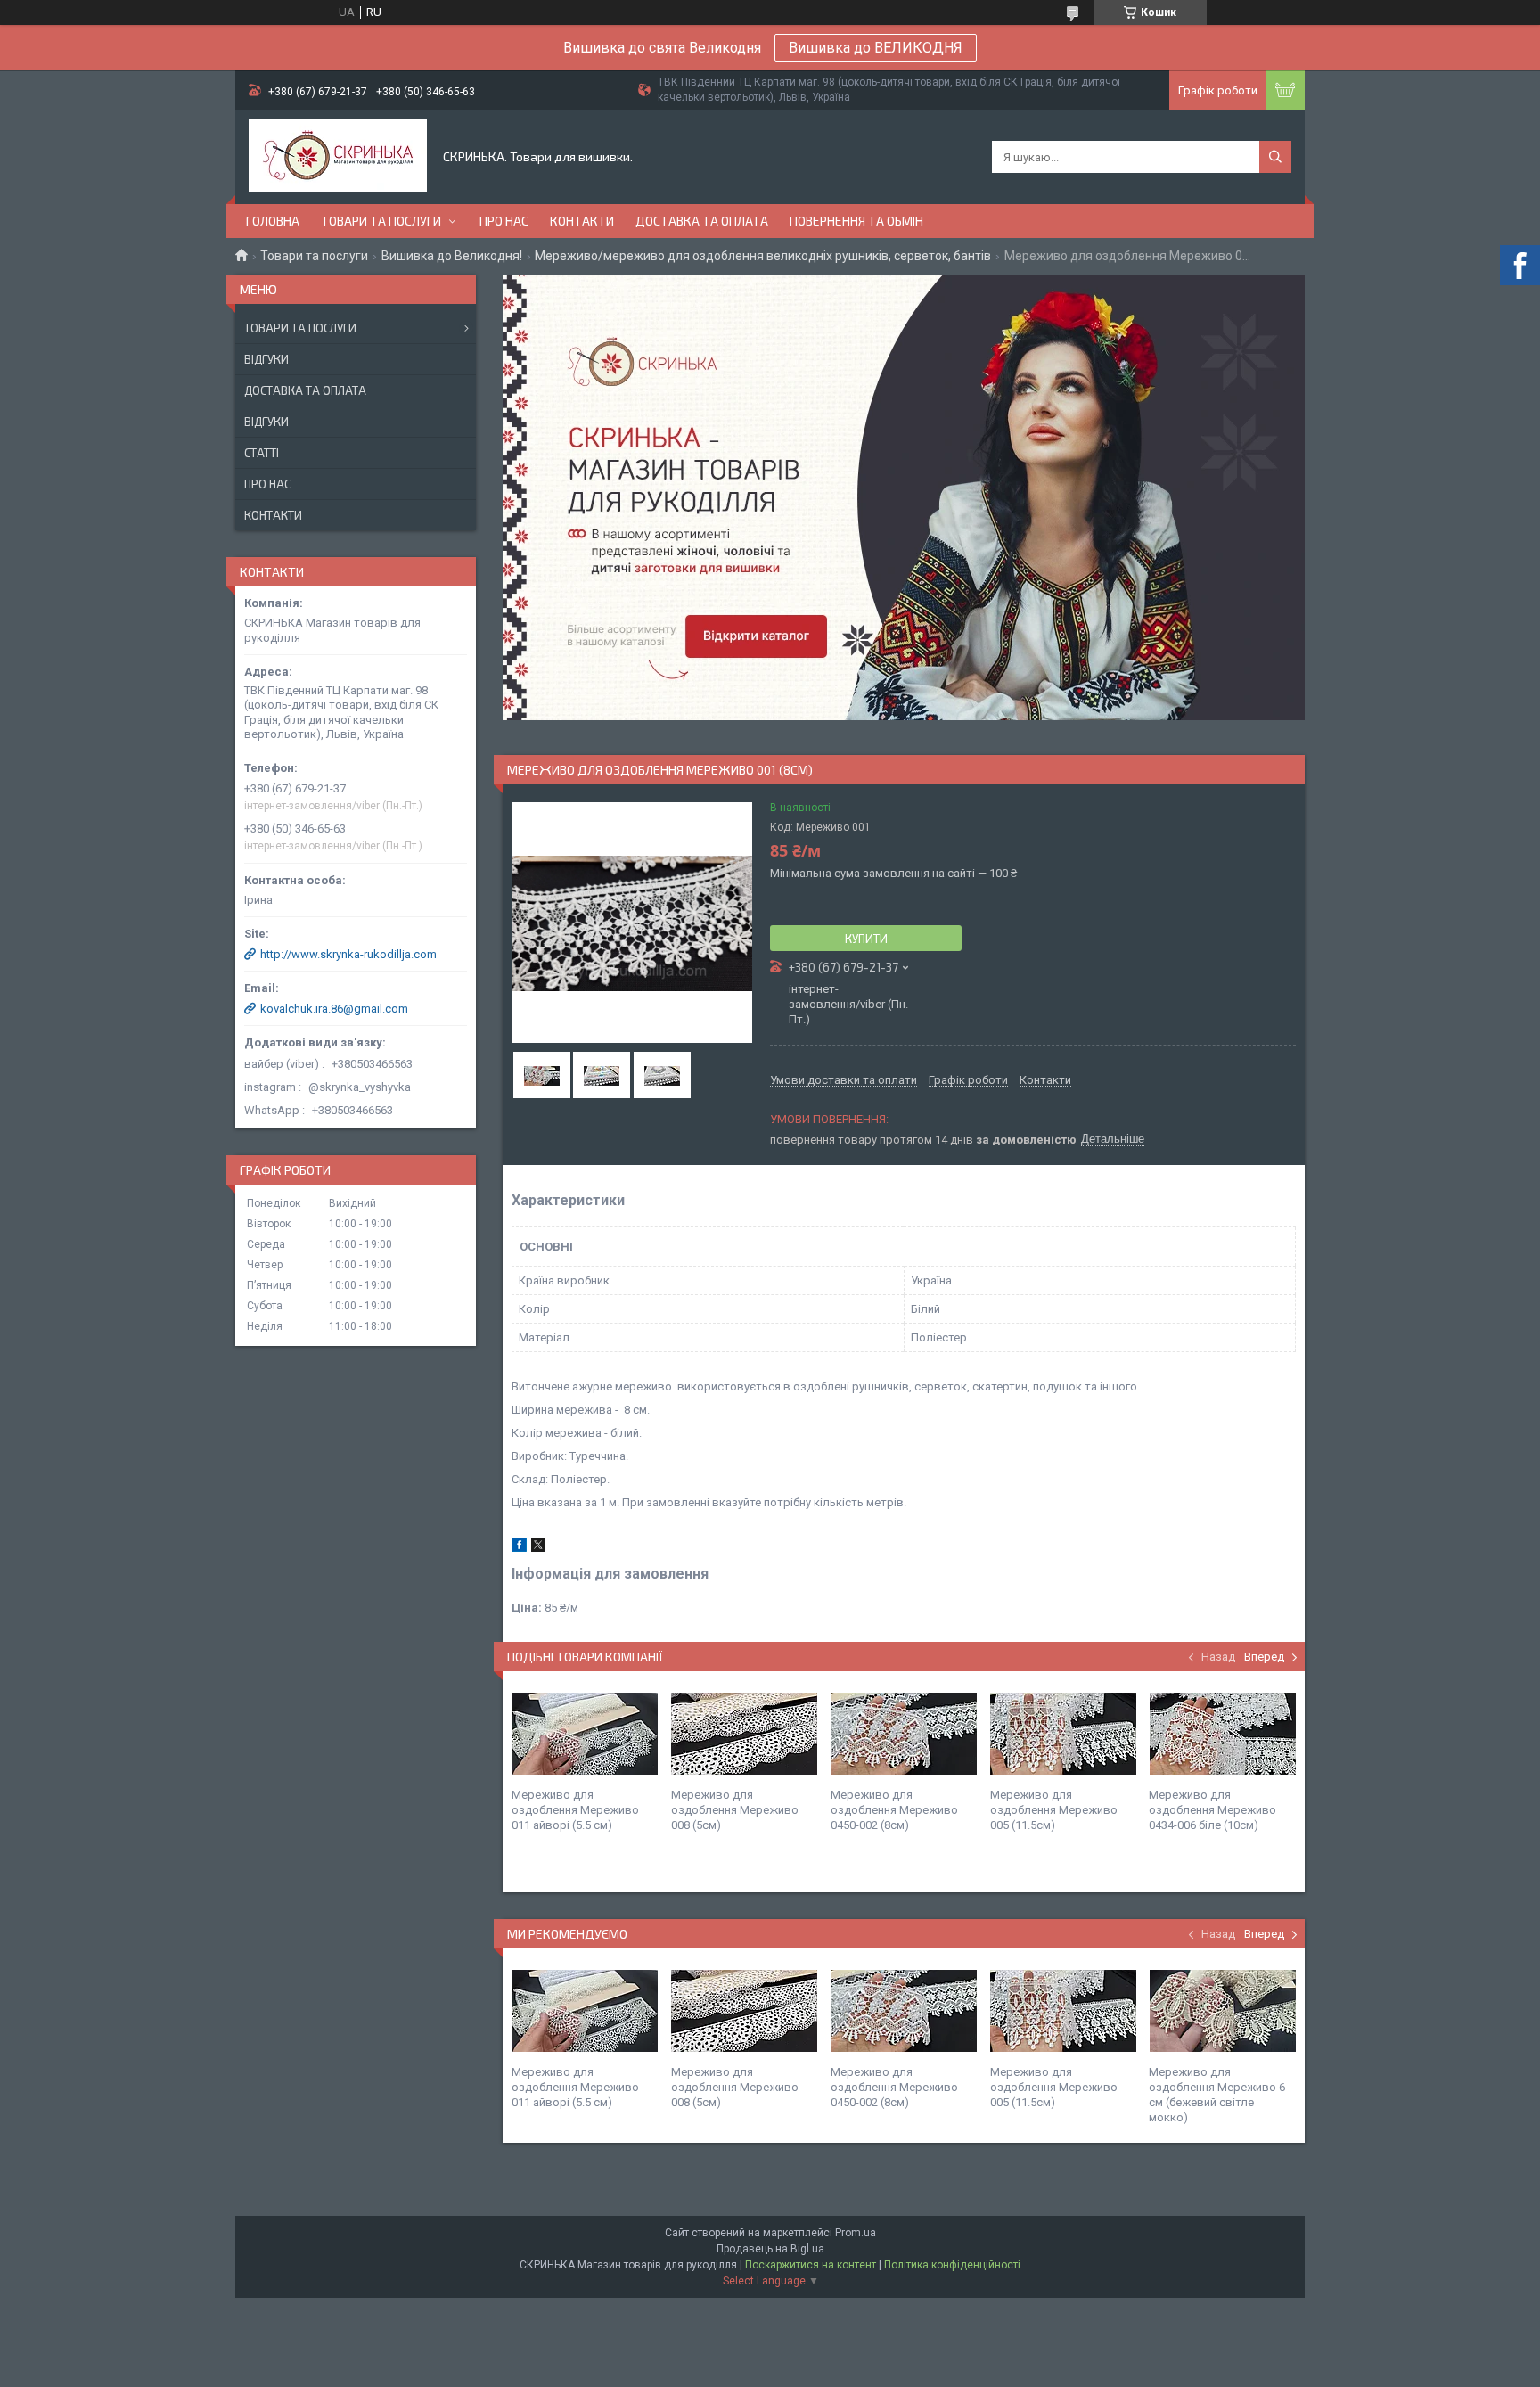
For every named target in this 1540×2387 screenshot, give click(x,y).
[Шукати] (1275, 157)
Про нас (504, 221)
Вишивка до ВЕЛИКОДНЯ (876, 48)
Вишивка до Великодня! (452, 256)
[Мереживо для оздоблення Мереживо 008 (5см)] (744, 1734)
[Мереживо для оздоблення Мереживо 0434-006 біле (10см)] (1222, 1734)
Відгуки (266, 359)
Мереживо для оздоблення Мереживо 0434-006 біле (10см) (1212, 1810)
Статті (262, 453)
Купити (866, 939)
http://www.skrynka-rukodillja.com (348, 954)
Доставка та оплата (702, 221)
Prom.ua (856, 2233)
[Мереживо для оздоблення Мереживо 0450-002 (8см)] (904, 1734)
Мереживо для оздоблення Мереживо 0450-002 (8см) (894, 1810)
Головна (273, 221)
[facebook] (519, 1548)
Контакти (582, 221)
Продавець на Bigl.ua (770, 2249)
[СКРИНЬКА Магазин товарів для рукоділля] (338, 157)
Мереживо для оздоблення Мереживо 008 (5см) (735, 1810)
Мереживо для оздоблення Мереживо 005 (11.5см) (1054, 1810)
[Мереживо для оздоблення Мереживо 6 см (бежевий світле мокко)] (1222, 2011)
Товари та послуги (381, 221)
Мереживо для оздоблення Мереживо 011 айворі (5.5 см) (575, 1810)
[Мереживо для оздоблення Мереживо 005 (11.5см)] (1063, 1734)
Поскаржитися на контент (811, 2265)
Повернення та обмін (856, 221)
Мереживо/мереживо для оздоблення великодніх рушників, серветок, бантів (763, 256)
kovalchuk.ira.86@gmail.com (334, 1009)
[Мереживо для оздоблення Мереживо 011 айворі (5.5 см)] (585, 1734)
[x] (538, 1548)
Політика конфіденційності (952, 2265)
